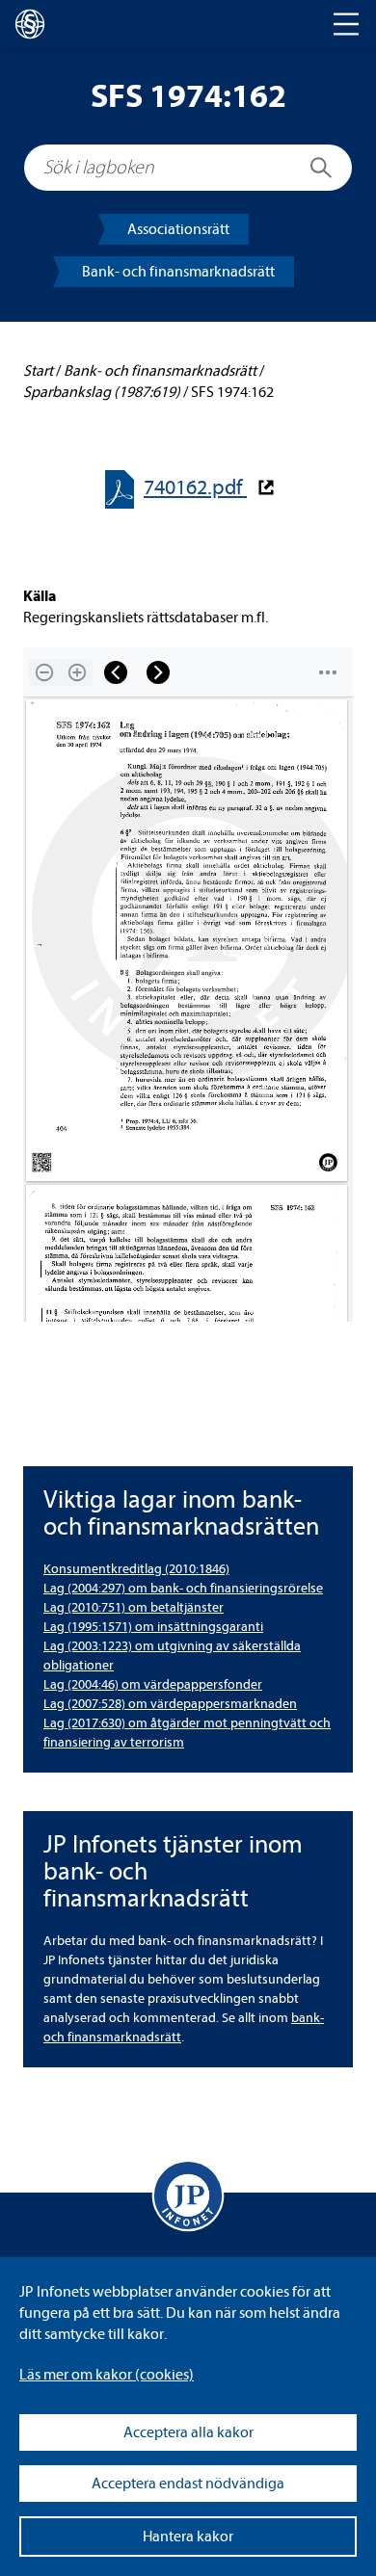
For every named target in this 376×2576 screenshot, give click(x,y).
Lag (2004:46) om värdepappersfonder (153, 1684)
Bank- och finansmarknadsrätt (178, 272)
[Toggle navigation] (346, 24)
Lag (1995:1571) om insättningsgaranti (153, 1627)
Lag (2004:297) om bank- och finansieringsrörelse (183, 1588)
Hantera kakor (188, 2537)
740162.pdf (195, 488)
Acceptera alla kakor (188, 2432)
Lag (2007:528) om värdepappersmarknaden (170, 1704)
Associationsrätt (178, 229)
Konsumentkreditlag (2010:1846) (136, 1569)
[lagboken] (30, 24)
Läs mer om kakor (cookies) (107, 2375)
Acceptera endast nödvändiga (188, 2484)
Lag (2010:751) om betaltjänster (134, 1607)
